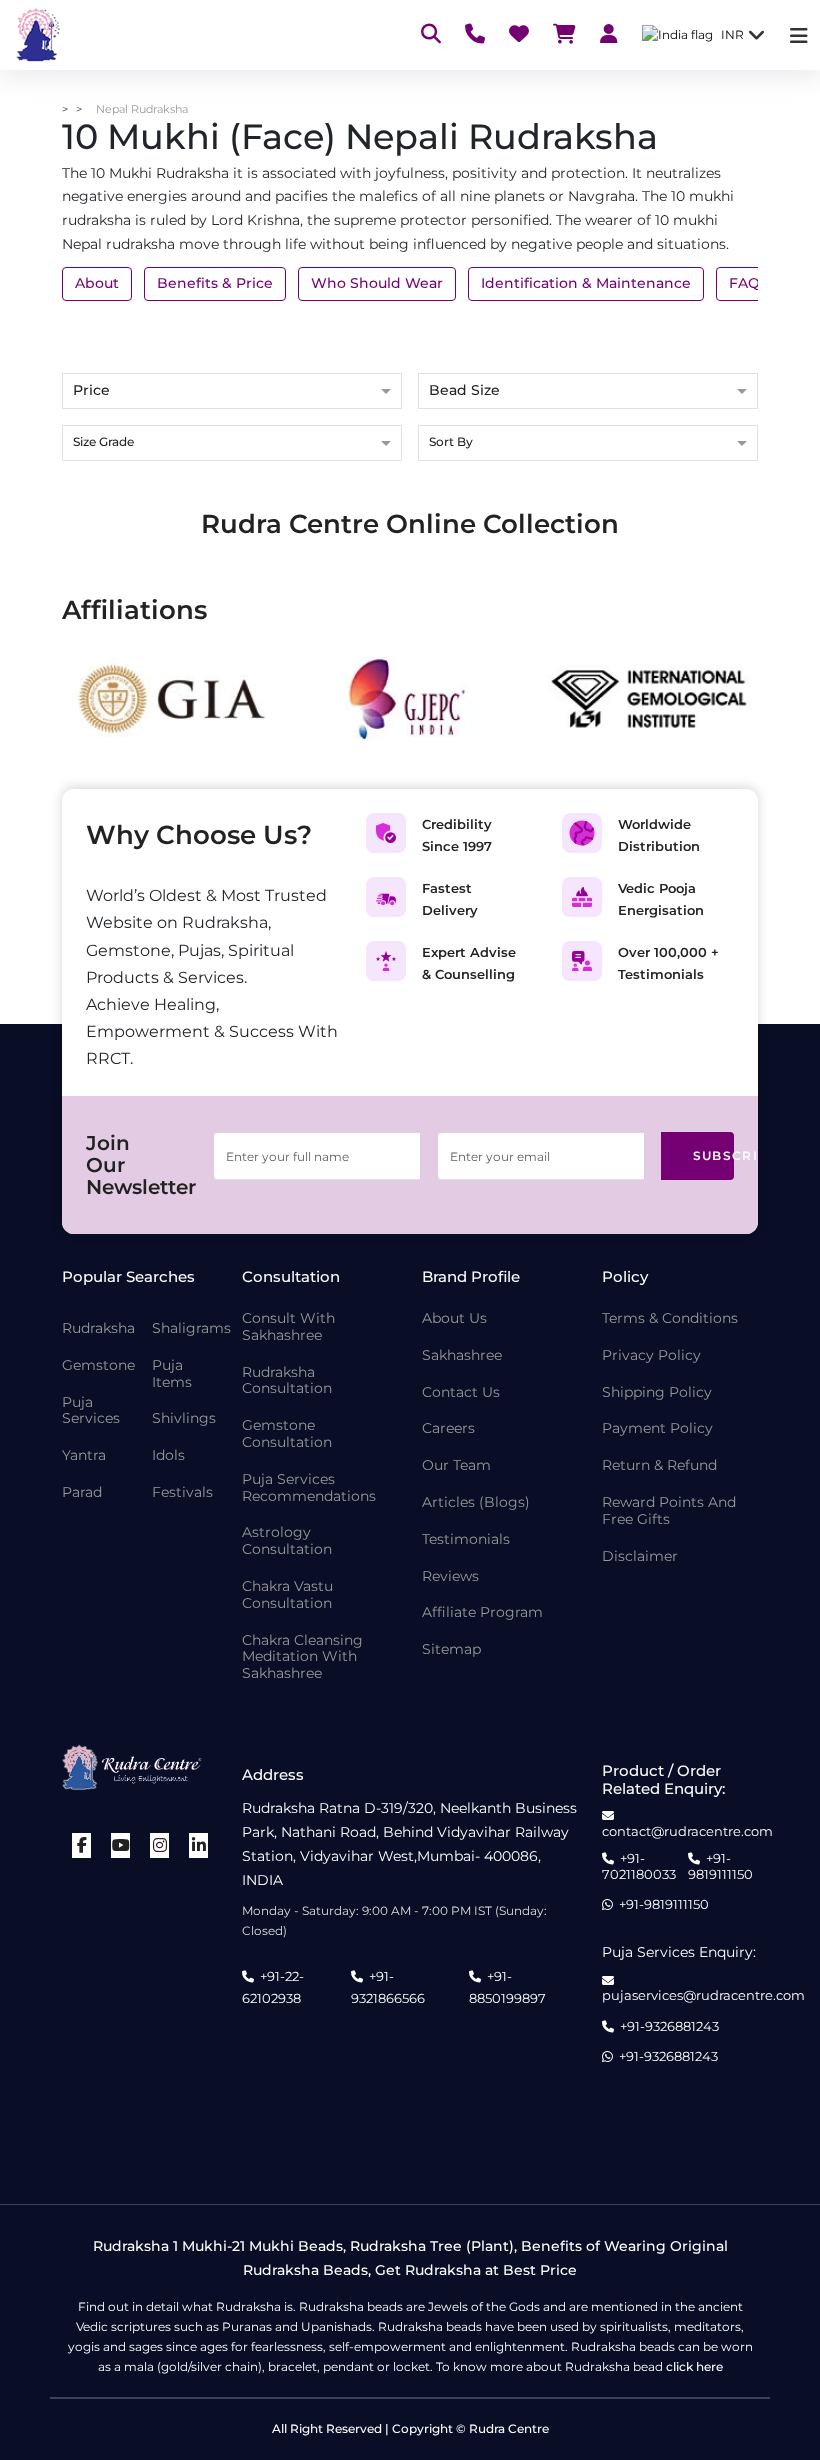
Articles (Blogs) (476, 1502)
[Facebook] (82, 1845)
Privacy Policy (651, 1355)
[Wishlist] (519, 35)
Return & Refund (659, 1465)
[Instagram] (160, 1845)
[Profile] (609, 35)
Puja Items (172, 1374)
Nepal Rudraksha (142, 109)
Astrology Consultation (287, 1541)
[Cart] (564, 35)
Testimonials (466, 1539)
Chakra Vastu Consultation (287, 1595)
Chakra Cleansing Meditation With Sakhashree (302, 1657)
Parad (82, 1492)
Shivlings (184, 1418)
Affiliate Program (482, 1612)
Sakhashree (462, 1355)
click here (694, 2366)
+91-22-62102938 (273, 1987)
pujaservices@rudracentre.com (703, 1995)
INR (732, 34)
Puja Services (91, 1411)
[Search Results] (431, 35)
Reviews (450, 1576)
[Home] (36, 35)
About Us (454, 1318)
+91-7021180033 (639, 1866)
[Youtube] (121, 1845)
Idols (168, 1455)
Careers (448, 1428)
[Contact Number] (475, 35)
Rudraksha (98, 1328)
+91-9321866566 (388, 1987)
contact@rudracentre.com (687, 1831)
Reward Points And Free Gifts (669, 1511)
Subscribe (714, 1155)
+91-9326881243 (669, 2026)
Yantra (84, 1455)
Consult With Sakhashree (288, 1327)
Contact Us (461, 1392)
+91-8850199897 (507, 1987)
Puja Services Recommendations (309, 1488)
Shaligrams (191, 1328)
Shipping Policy (657, 1392)
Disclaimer (640, 1556)
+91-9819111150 (720, 1866)
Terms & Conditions (670, 1318)
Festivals (182, 1492)
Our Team (456, 1465)
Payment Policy (657, 1428)
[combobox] (232, 444)
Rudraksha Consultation (287, 1381)
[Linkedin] (199, 1845)
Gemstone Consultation (287, 1434)
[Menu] (799, 35)
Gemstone (98, 1365)
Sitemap (451, 1649)
